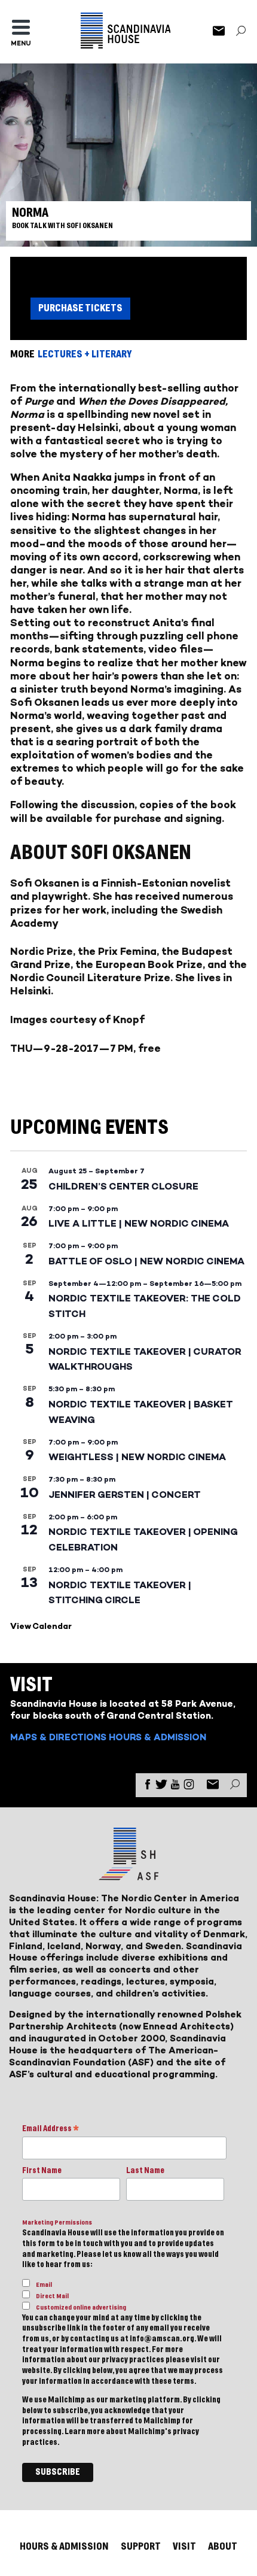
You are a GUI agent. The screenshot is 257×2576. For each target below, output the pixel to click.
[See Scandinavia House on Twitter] (161, 1787)
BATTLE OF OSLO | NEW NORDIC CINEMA (146, 1261)
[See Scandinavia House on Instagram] (189, 1787)
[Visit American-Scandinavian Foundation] (128, 1875)
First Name (42, 2171)
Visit (184, 2546)
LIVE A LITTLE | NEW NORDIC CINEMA (139, 1223)
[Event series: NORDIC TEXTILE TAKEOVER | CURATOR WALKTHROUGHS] (123, 1336)
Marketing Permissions (57, 2222)
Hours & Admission (157, 1737)
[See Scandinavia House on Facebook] (148, 1787)
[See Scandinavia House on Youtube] (175, 1787)
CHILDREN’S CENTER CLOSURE (123, 1186)
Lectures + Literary (85, 354)
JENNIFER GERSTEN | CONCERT (125, 1495)
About (223, 2546)
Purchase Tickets (80, 308)
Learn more (85, 2432)
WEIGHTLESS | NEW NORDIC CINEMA (137, 1457)
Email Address (51, 2130)
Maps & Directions (58, 1737)
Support (141, 2546)
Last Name (145, 2171)
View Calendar (41, 1626)
